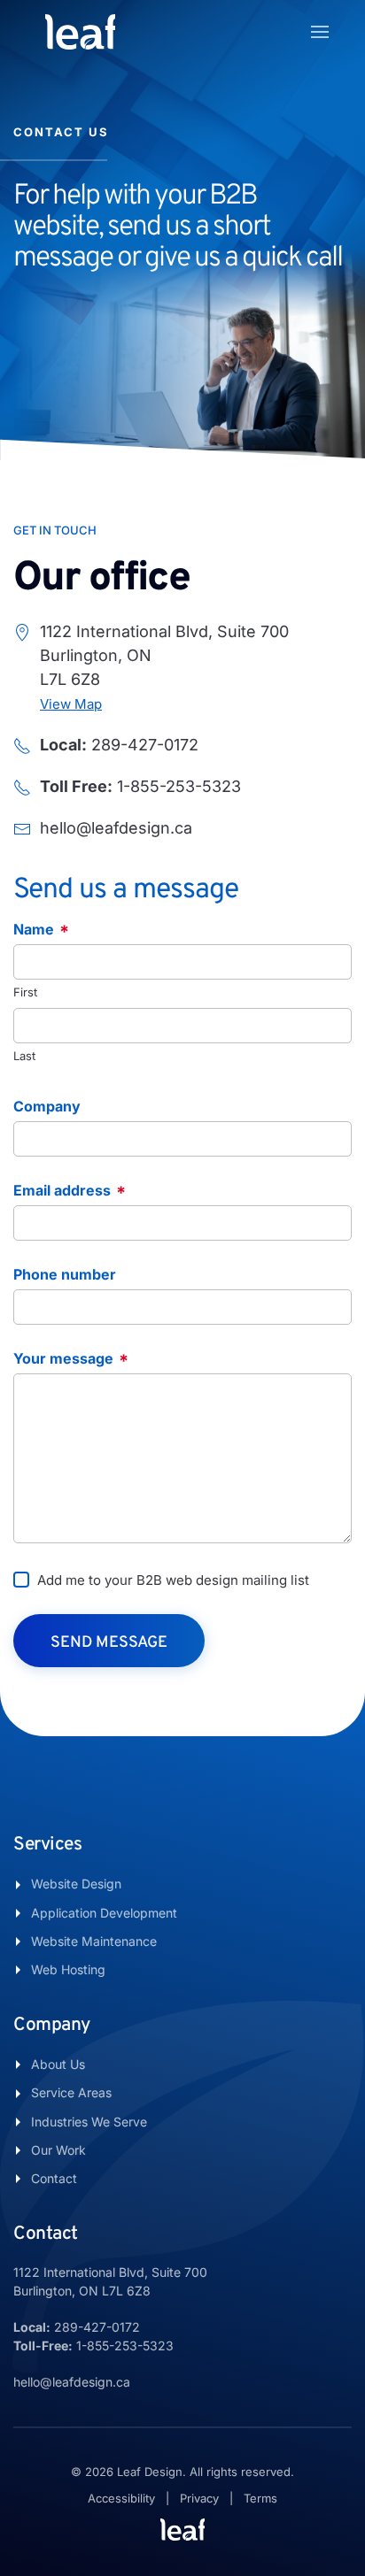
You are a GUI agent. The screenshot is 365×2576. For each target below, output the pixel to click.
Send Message (109, 1643)
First (25, 992)
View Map (71, 704)
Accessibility (121, 2498)
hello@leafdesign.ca (72, 2382)
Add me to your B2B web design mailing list (173, 1580)
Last (24, 1056)
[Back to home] (80, 32)
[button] (320, 32)
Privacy (199, 2498)
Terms (260, 2498)
